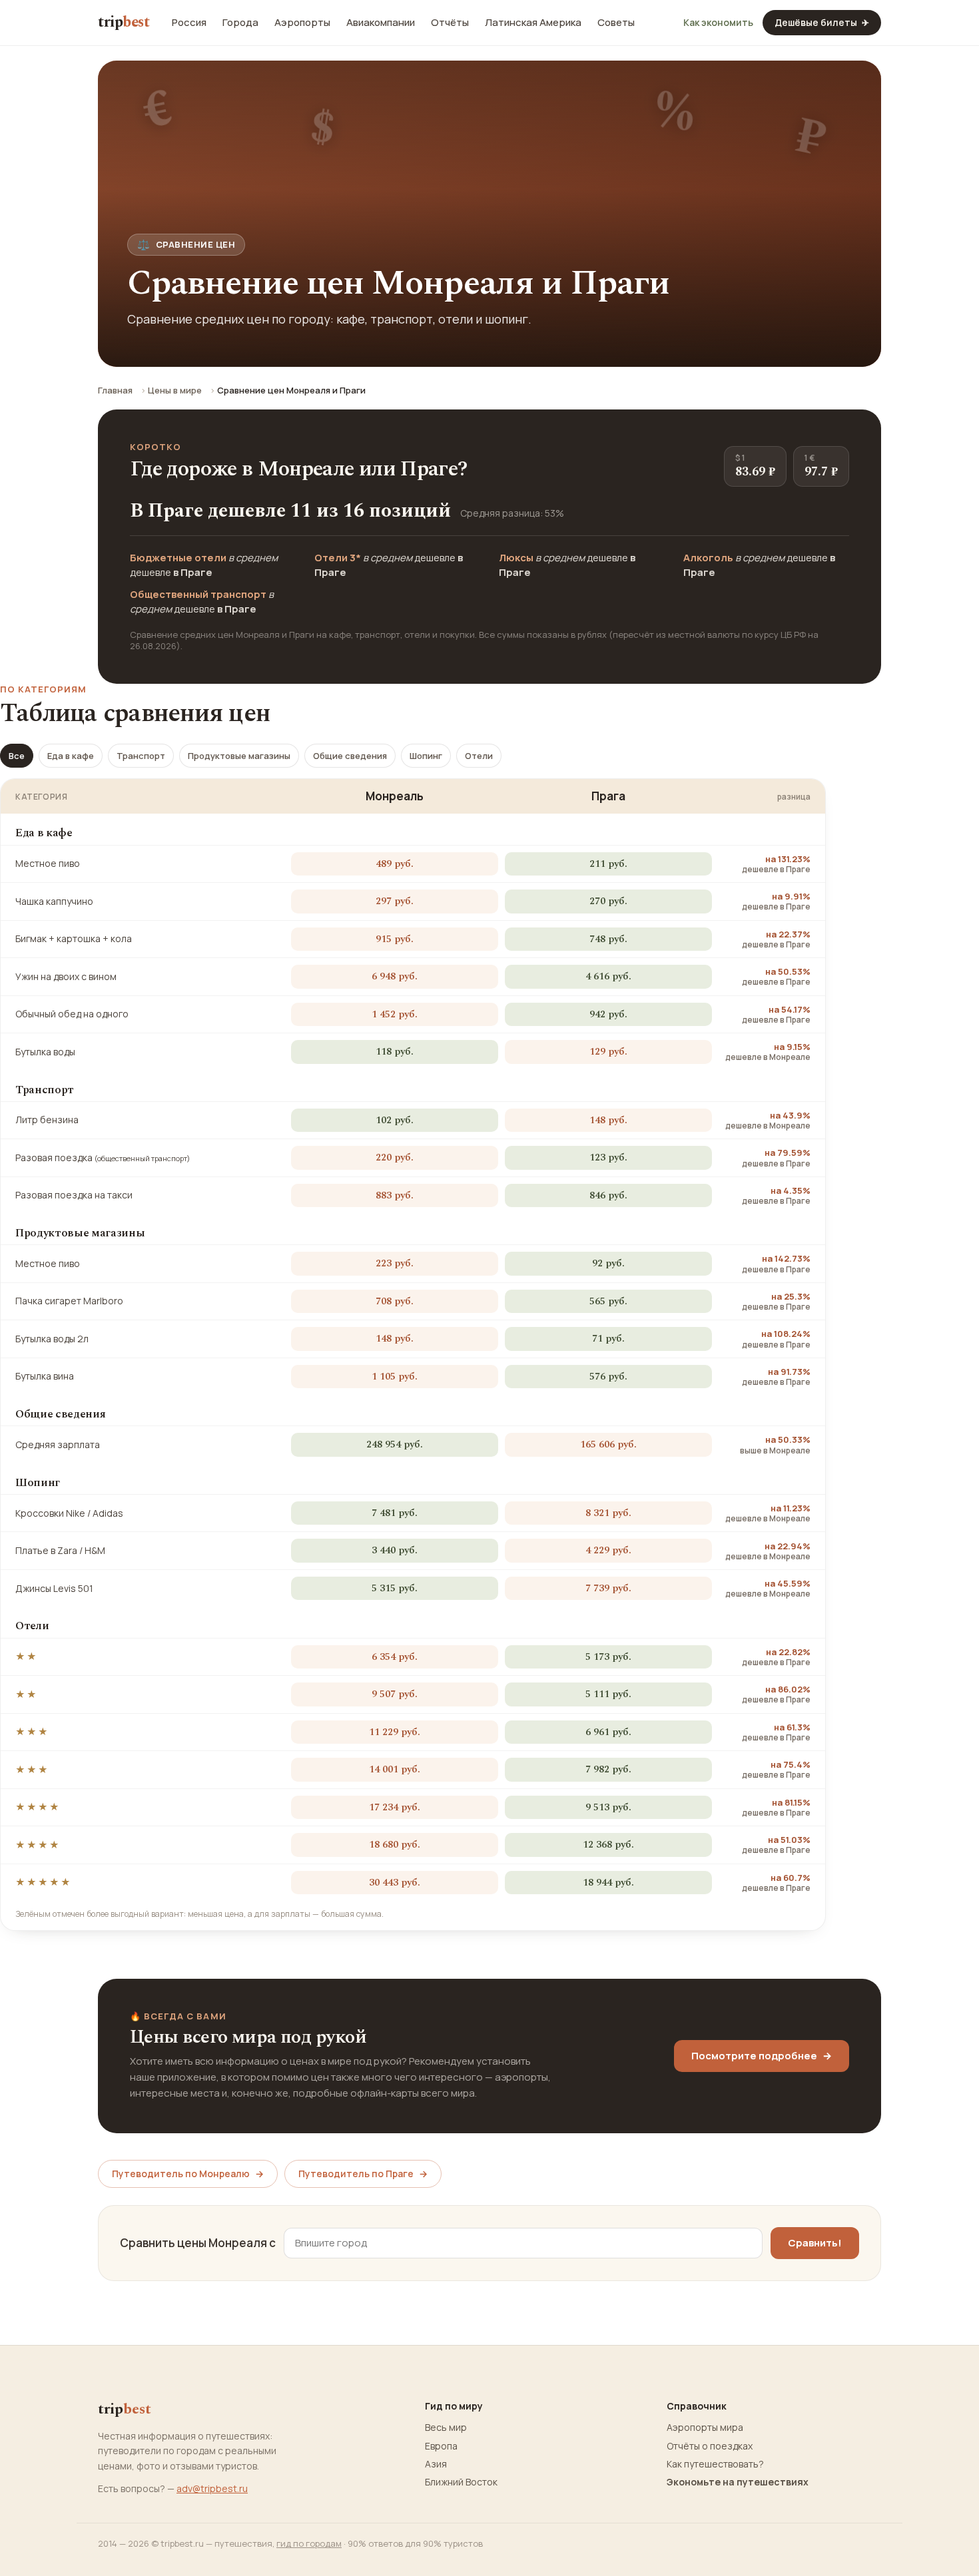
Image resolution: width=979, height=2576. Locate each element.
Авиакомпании (381, 23)
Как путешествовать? (715, 2464)
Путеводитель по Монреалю (188, 2174)
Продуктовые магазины (239, 756)
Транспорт (141, 756)
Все (17, 756)
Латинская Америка (533, 23)
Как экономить (718, 23)
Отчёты (450, 23)
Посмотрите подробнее (762, 2056)
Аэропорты (302, 23)
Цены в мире (175, 390)
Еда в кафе (71, 756)
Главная (115, 390)
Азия (436, 2464)
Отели (479, 756)
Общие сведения (350, 756)
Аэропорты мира (705, 2428)
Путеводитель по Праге (363, 2174)
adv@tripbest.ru (212, 2488)
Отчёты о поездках (710, 2446)
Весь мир (446, 2428)
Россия (189, 23)
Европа (441, 2446)
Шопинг (426, 756)
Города (240, 23)
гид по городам (309, 2543)
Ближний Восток (461, 2482)
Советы (616, 23)
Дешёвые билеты (822, 22)
